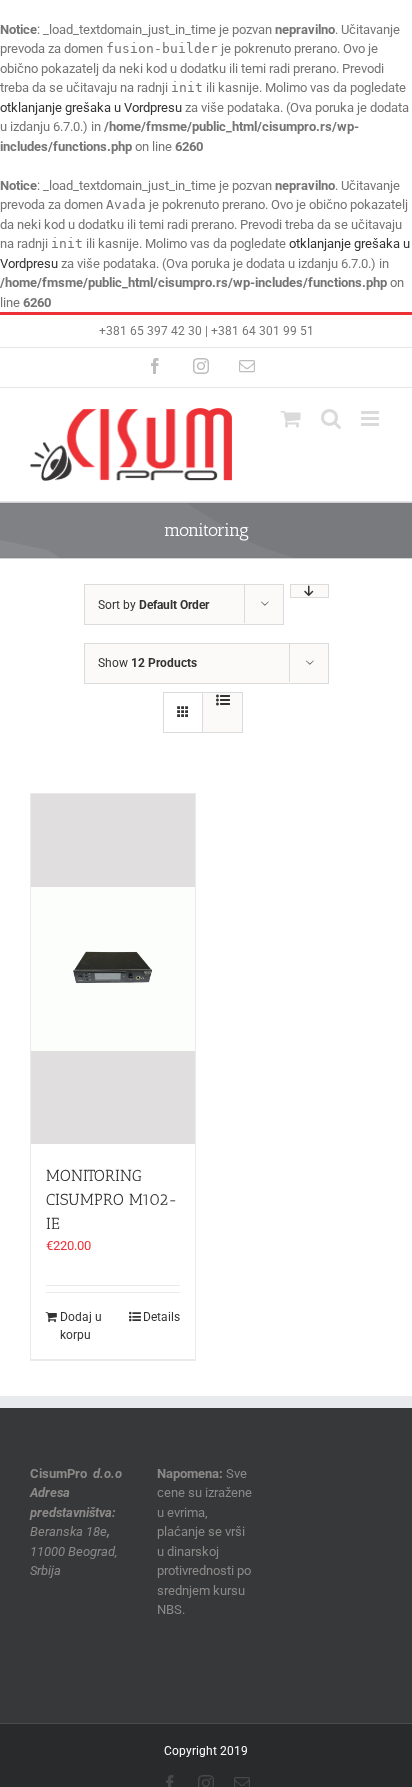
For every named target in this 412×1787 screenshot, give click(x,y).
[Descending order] (309, 591)
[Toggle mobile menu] (371, 418)
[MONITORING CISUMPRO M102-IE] (113, 969)
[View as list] (222, 700)
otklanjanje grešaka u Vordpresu (91, 107)
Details (161, 1317)
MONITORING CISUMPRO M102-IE (112, 1199)
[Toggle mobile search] (331, 418)
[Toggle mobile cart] (291, 418)
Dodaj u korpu (81, 1326)
